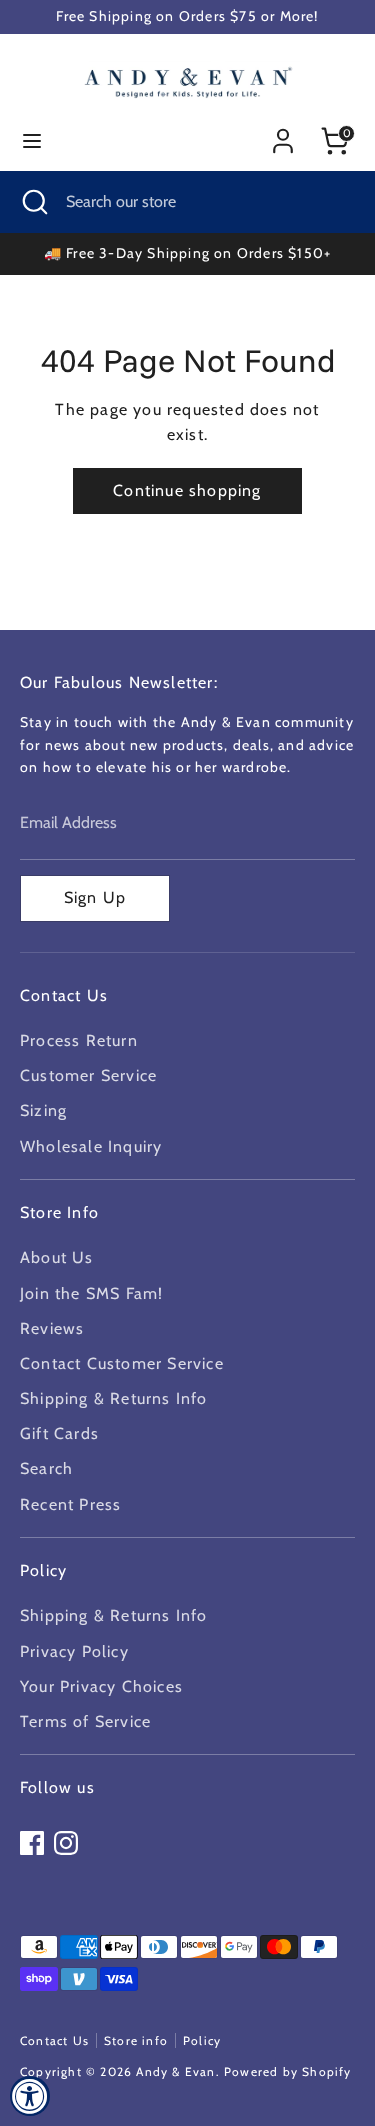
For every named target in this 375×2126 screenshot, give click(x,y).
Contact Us (54, 2040)
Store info (136, 2040)
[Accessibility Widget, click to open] (30, 2096)
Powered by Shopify (288, 2071)
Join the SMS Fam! (91, 1293)
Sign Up (95, 897)
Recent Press (70, 1504)
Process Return (79, 1040)
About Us (57, 1257)
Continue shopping (187, 490)
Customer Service (88, 1075)
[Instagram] (66, 1843)
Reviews (52, 1328)
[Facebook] (32, 1843)
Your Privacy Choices (101, 1686)
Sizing (43, 1110)
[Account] (283, 133)
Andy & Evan (175, 2071)
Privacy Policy (74, 1651)
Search (46, 1468)
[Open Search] (33, 202)
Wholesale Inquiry (91, 1146)
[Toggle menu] (32, 140)
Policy (202, 2040)
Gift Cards (59, 1433)
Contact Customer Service (122, 1363)
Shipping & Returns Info (114, 1398)
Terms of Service (85, 1721)
